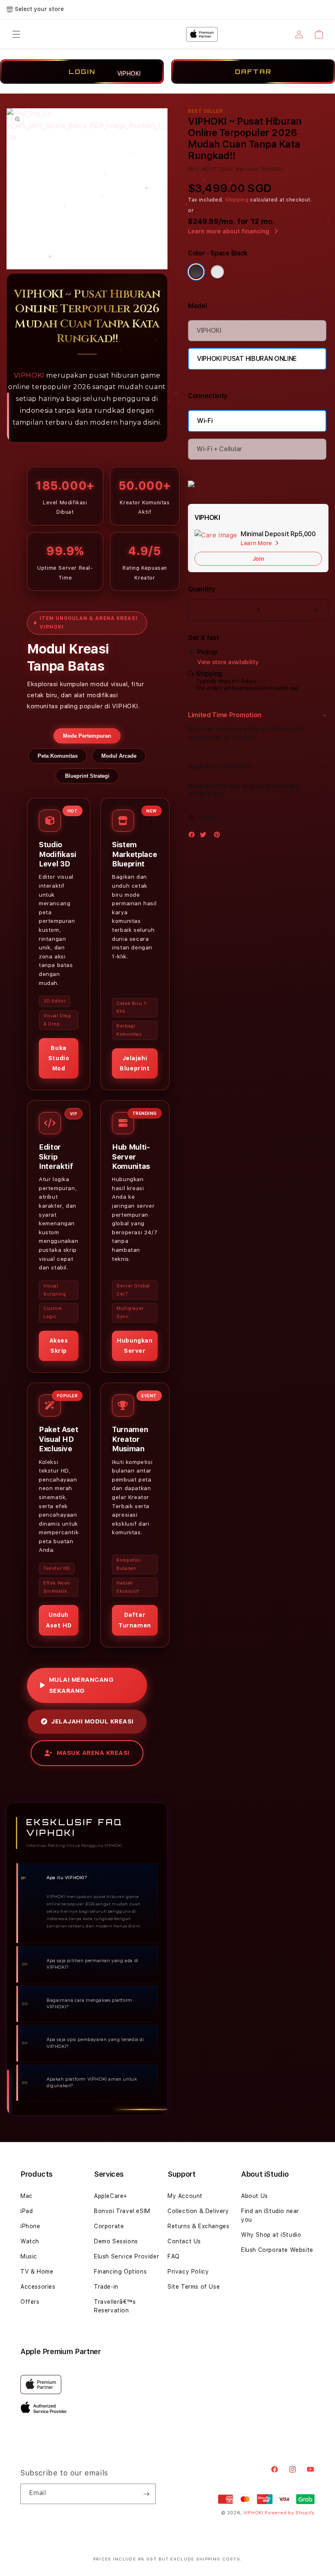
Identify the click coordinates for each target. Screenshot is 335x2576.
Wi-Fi (205, 421)
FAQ (174, 2256)
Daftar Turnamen (135, 1620)
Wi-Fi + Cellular (219, 449)
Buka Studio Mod (59, 1058)
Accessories (38, 2287)
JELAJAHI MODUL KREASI (92, 1721)
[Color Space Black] (196, 272)
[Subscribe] (146, 2494)
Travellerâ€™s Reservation (115, 2306)
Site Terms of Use (194, 2287)
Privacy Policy (188, 2272)
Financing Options (120, 2272)
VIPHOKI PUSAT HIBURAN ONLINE (247, 359)
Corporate (109, 2226)
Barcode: (248, 169)
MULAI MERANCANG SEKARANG (82, 1685)
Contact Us (184, 2241)
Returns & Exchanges (198, 2226)
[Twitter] (205, 836)
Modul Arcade (119, 756)
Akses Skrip (59, 1346)
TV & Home (37, 2272)
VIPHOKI (29, 375)
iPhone (30, 2226)
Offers (30, 2302)
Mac (27, 2196)
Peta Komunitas (58, 756)
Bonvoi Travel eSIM (122, 2211)
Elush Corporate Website (277, 2250)
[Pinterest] (219, 836)
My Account (185, 2196)
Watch (30, 2241)
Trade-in (106, 2287)
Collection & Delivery (198, 2211)
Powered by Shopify (290, 2513)
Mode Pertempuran (87, 736)
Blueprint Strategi (87, 776)
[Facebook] (194, 836)
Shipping (237, 200)
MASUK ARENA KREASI (93, 1753)
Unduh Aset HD (59, 1620)
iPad (27, 2211)
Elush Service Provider (126, 2256)
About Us (255, 2196)
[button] (258, 715)
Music (29, 2256)
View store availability (228, 662)
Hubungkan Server (135, 1346)
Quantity (201, 589)
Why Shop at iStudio (271, 2235)
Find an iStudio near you (270, 2215)
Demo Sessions (116, 2241)
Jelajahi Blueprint (135, 1063)
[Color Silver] (217, 272)
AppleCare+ (111, 2196)
